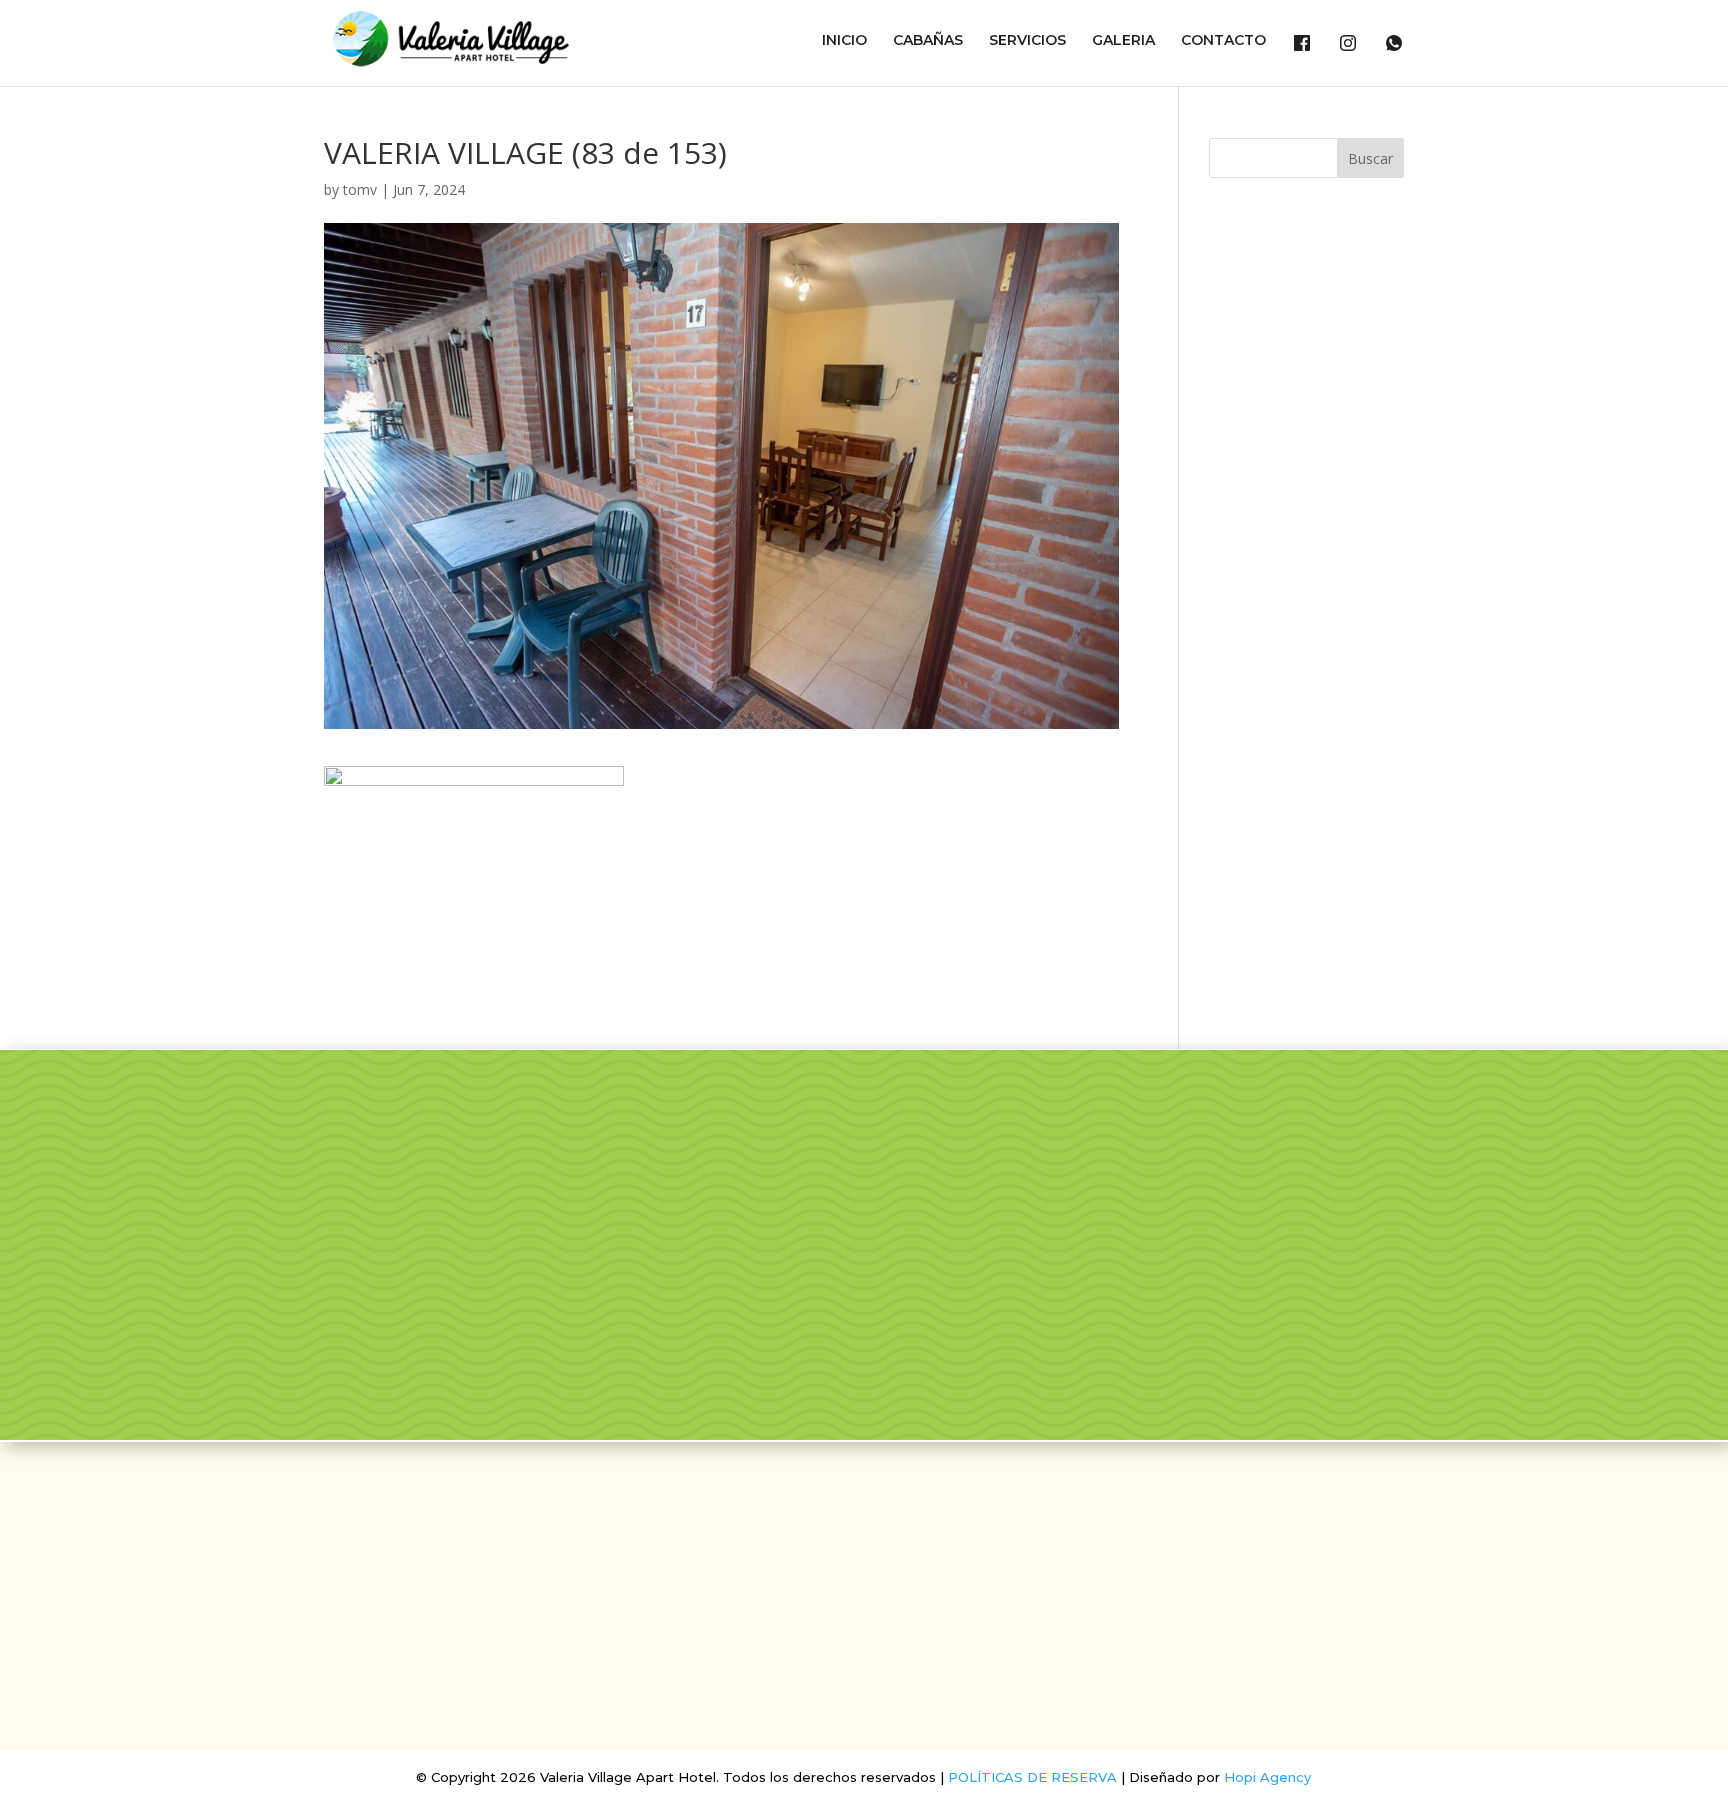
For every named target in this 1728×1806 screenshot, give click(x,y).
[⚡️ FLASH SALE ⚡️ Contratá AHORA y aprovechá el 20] (1021, 1165)
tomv (360, 189)
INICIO (844, 41)
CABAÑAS (928, 41)
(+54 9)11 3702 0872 (863, 1654)
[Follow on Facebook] (840, 1531)
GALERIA (1123, 41)
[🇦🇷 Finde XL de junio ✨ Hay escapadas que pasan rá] (1021, 1316)
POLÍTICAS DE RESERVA (1032, 1777)
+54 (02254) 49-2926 (864, 1621)
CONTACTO (1223, 41)
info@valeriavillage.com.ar (863, 1588)
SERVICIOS (1027, 41)
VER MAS (287, 1295)
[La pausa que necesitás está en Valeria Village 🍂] (1283, 1165)
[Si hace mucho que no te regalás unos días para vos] (1545, 1165)
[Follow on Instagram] (888, 1531)
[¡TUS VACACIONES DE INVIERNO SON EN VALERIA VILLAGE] (760, 1165)
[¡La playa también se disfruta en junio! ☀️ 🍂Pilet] (760, 1316)
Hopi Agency (1267, 1777)
